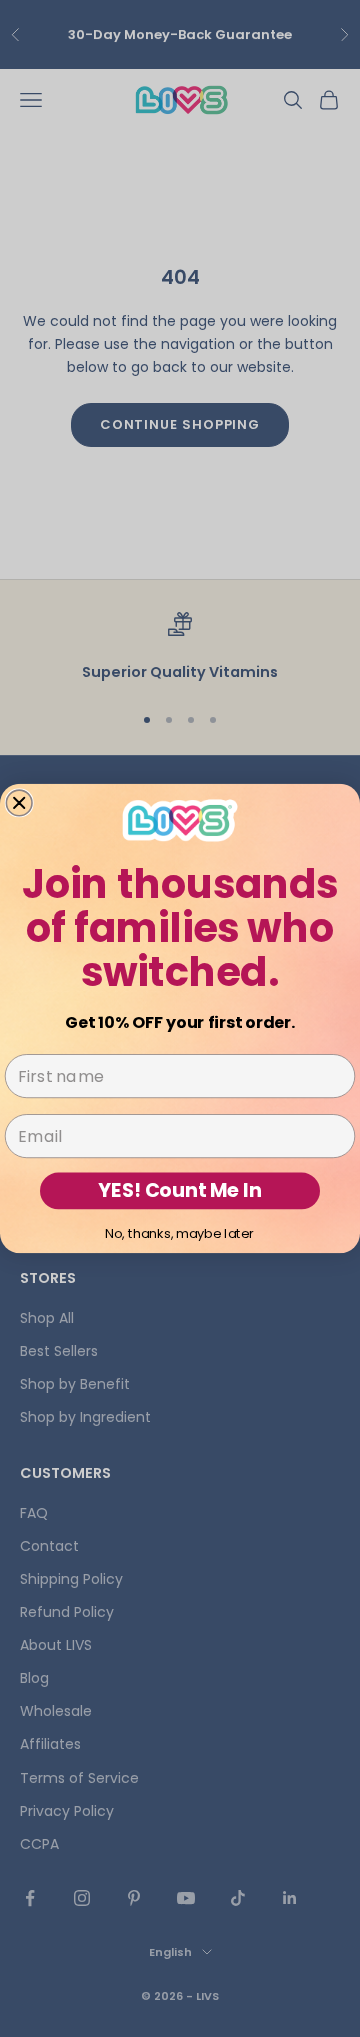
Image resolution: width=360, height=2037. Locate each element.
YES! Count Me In (179, 1190)
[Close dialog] (19, 803)
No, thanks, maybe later (180, 1233)
